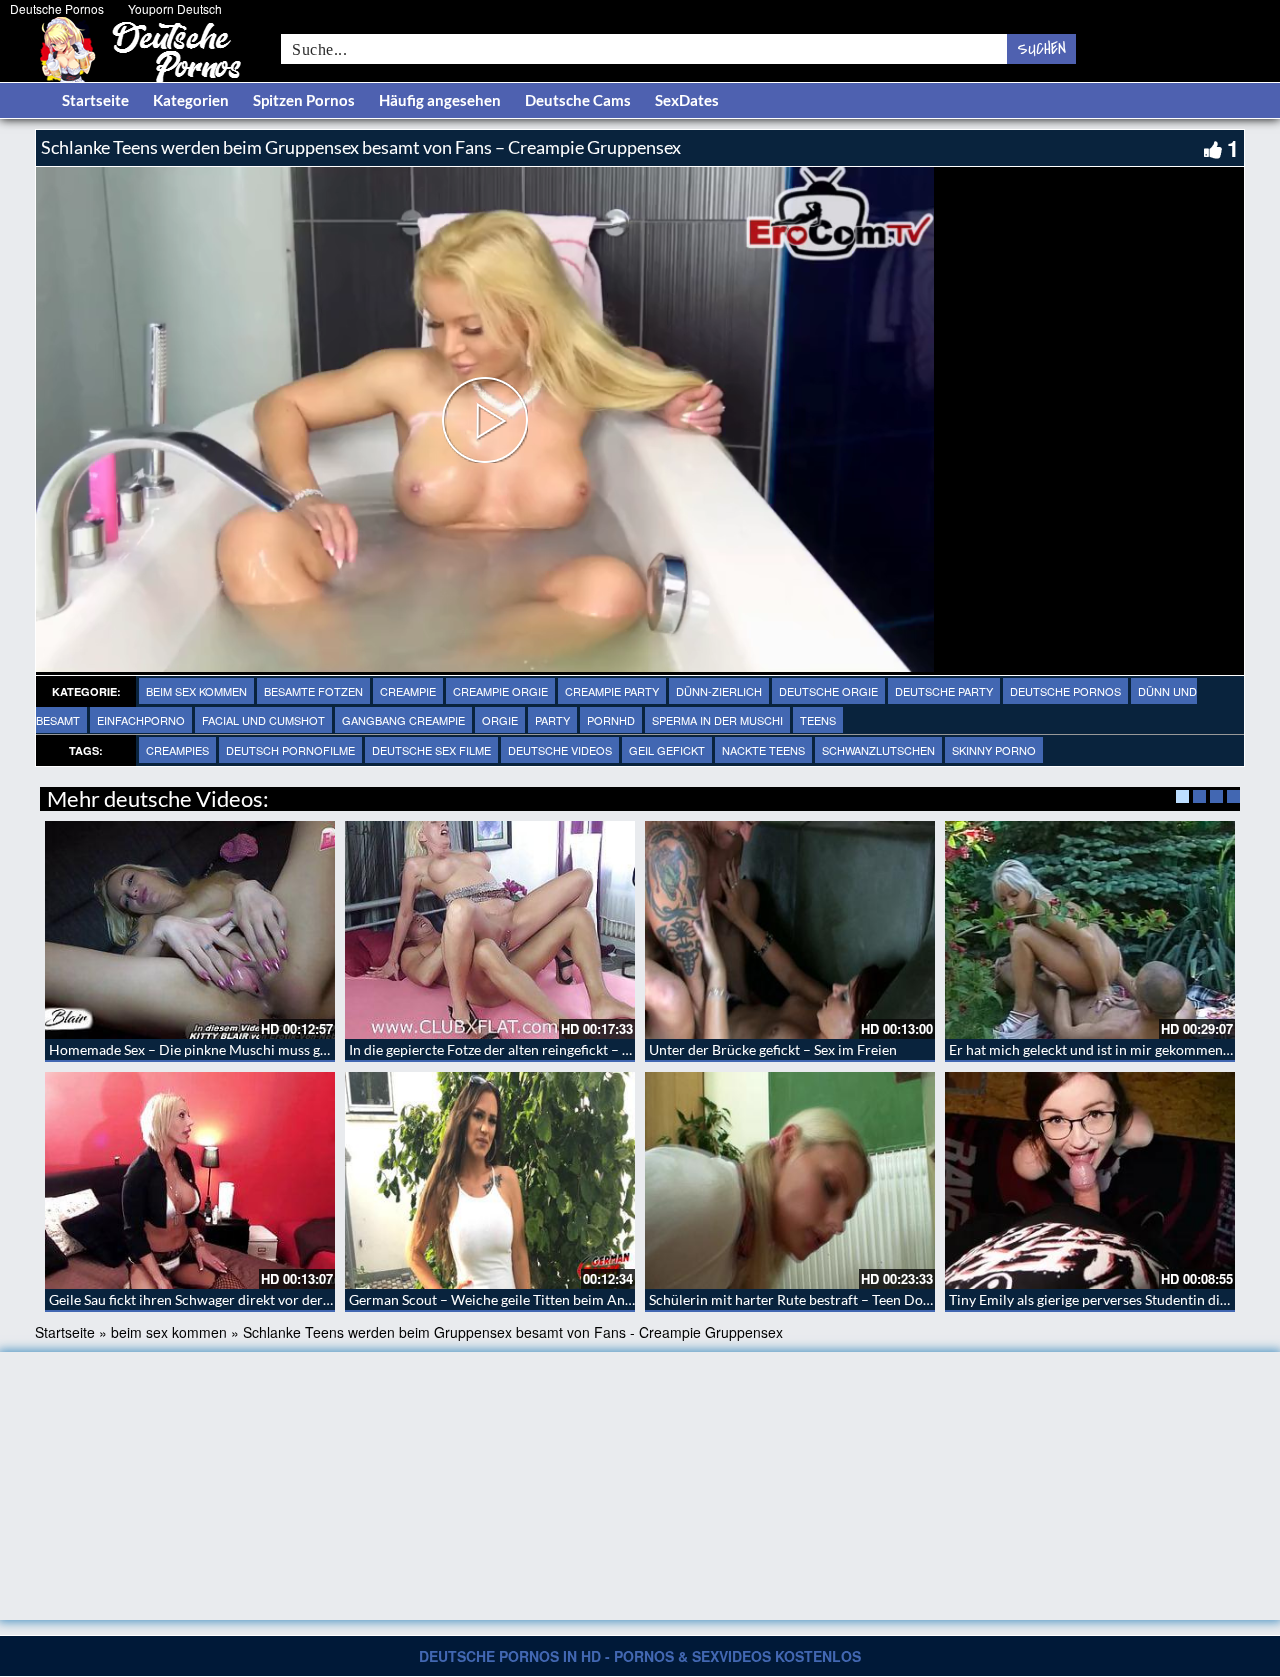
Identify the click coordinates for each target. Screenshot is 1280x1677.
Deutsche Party (944, 691)
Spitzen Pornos (304, 100)
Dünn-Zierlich (719, 691)
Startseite (95, 100)
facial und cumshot (263, 720)
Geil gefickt (667, 750)
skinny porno (994, 750)
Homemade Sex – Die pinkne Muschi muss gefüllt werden (226, 1049)
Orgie (500, 720)
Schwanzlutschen (878, 750)
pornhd (611, 720)
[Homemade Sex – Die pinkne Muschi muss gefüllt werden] (190, 930)
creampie (408, 691)
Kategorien (191, 100)
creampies (177, 750)
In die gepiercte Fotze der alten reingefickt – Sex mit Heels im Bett (551, 1049)
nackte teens (763, 750)
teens (818, 720)
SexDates (687, 100)
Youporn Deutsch (175, 8)
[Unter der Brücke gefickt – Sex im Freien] (790, 930)
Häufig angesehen (440, 100)
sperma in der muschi (717, 720)
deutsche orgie (828, 691)
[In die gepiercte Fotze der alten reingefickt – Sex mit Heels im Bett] (490, 930)
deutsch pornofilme (290, 750)
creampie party (612, 691)
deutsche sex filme (431, 750)
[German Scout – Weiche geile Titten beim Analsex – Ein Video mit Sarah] (490, 1181)
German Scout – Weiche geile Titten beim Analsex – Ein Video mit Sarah (570, 1299)
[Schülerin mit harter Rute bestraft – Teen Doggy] (790, 1181)
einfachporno (141, 720)
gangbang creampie (403, 720)
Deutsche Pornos (57, 8)
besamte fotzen (313, 691)
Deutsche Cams (578, 100)
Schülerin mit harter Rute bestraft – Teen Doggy (796, 1299)
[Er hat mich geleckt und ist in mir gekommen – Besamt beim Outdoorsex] (1090, 930)
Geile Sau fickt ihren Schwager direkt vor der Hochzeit (215, 1299)
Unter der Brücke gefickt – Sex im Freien (773, 1049)
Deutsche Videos (560, 750)
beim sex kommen (196, 691)
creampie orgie (500, 691)
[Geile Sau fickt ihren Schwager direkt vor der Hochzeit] (190, 1181)
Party (552, 720)
